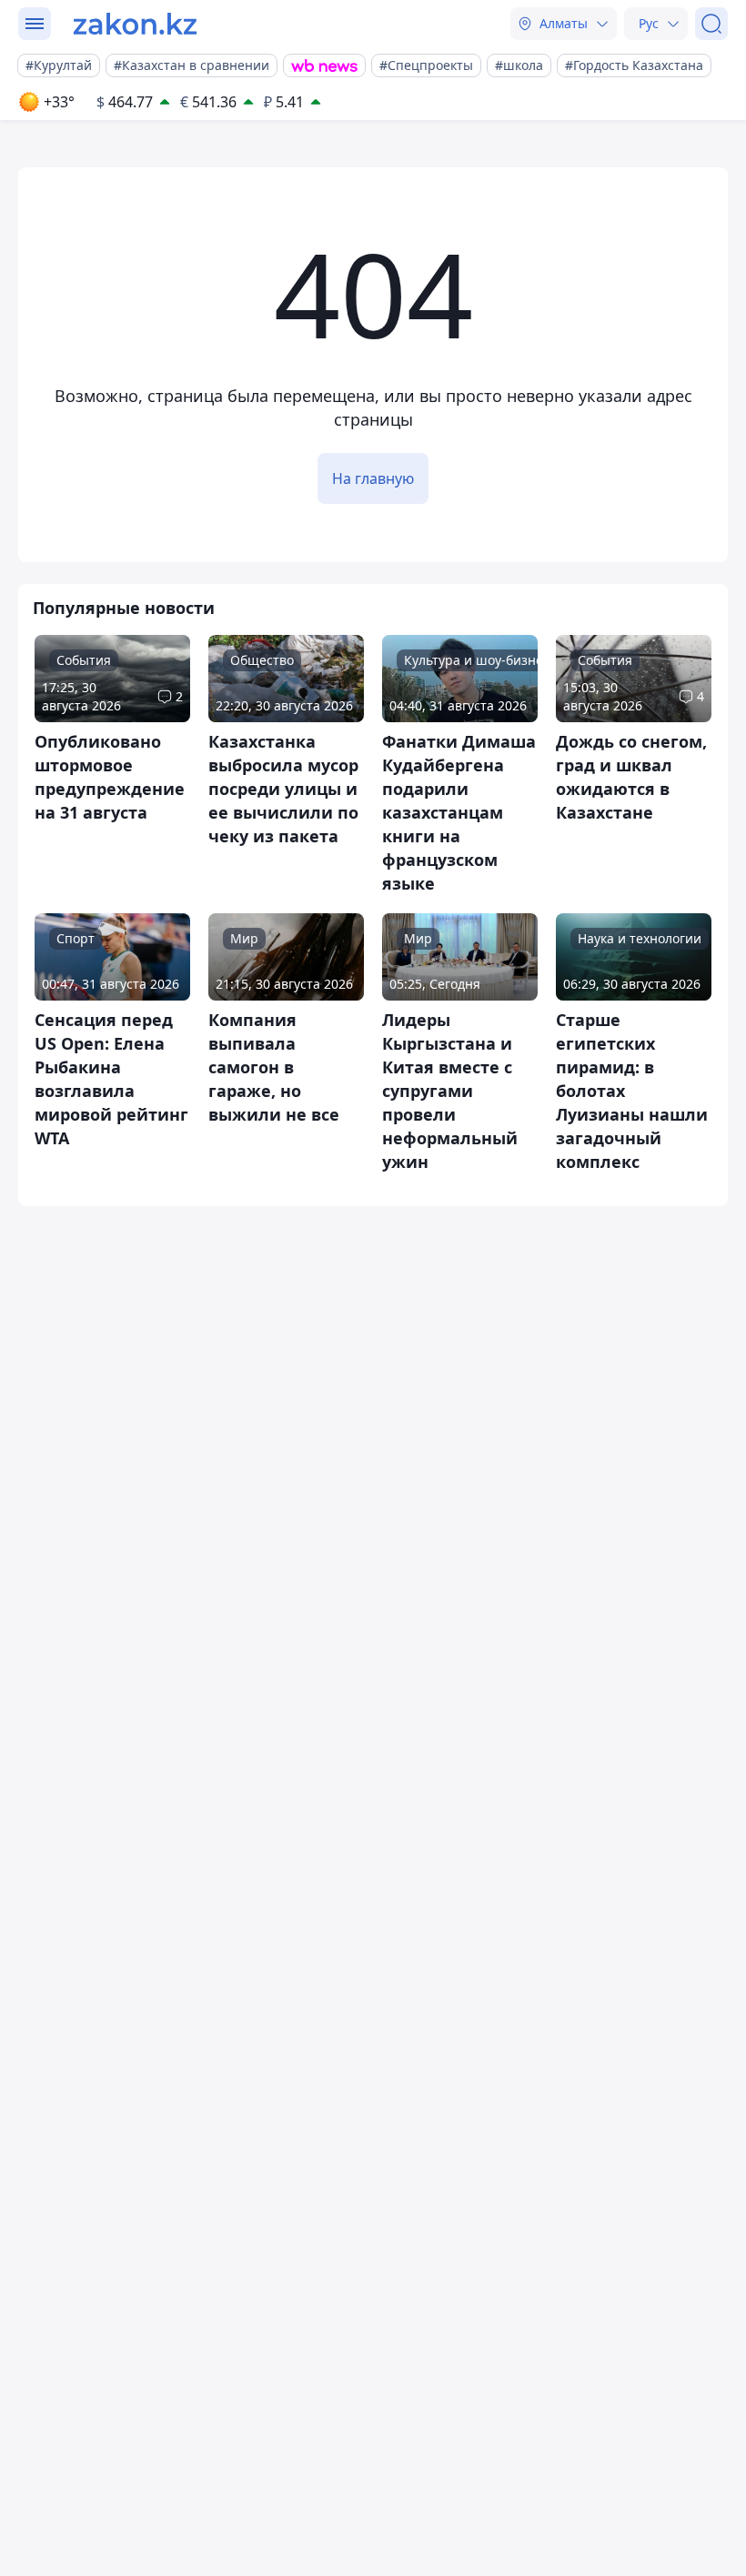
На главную (373, 478)
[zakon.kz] (135, 24)
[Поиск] (711, 24)
